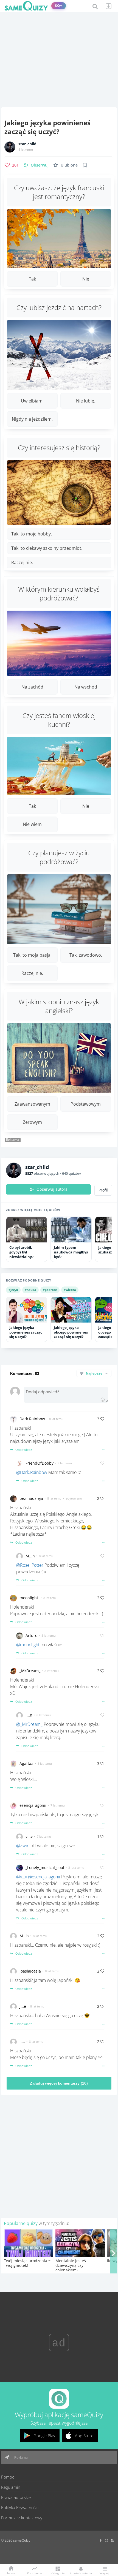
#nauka (30, 1290)
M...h (30, 1556)
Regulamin (11, 2487)
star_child (27, 144)
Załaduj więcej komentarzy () (59, 2083)
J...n (29, 1715)
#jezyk (13, 1290)
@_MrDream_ (29, 1724)
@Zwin (23, 1846)
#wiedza (70, 1290)
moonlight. (29, 1598)
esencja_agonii (33, 1805)
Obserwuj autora (52, 1189)
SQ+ (59, 6)
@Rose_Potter (30, 1565)
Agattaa (26, 1763)
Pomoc (8, 2477)
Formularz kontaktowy (22, 2518)
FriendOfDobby (40, 1463)
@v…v (22, 1877)
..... (22, 2042)
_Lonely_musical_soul (45, 1868)
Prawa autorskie (16, 2497)
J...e (23, 2006)
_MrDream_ (30, 1671)
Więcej (104, 2573)
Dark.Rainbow (32, 1419)
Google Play (44, 2436)
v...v (29, 1836)
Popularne (34, 2573)
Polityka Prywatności (20, 2507)
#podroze (50, 1290)
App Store (84, 2436)
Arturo (31, 1635)
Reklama (21, 2457)
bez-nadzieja (31, 1498)
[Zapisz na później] (85, 165)
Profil (103, 1190)
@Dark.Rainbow (32, 1472)
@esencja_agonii (44, 1877)
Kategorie (58, 2573)
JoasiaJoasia (30, 1971)
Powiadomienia (81, 2573)
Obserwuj (40, 165)
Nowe (11, 2573)
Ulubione (69, 165)
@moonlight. (28, 1645)
